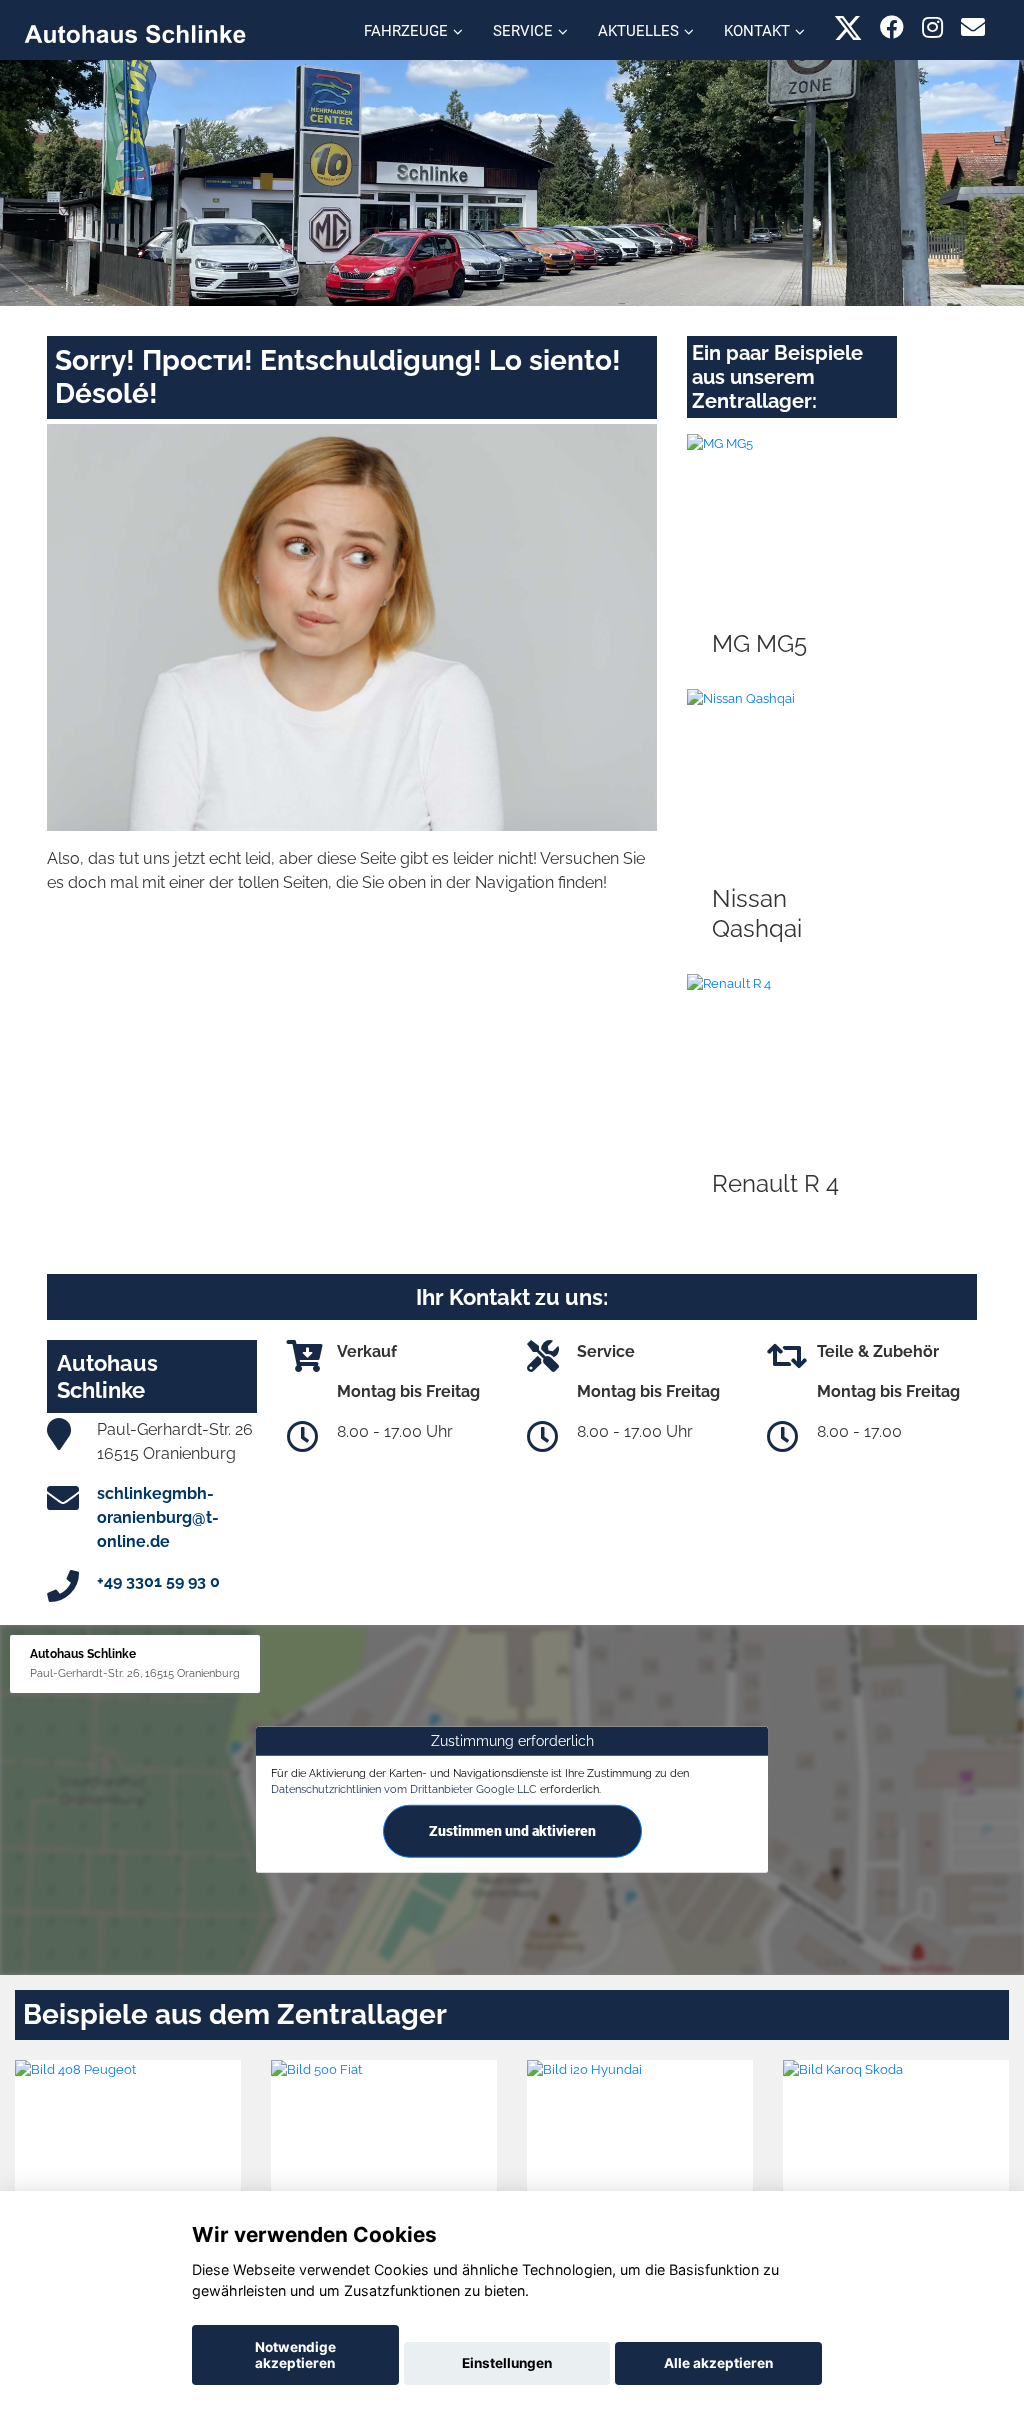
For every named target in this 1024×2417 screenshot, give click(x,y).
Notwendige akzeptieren (295, 2355)
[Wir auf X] (848, 27)
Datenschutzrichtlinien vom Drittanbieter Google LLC (404, 1788)
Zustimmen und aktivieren (512, 1831)
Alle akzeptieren (718, 2363)
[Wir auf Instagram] (932, 27)
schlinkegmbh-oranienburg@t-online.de (158, 1517)
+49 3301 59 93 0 (158, 1581)
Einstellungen (507, 2363)
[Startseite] (135, 32)
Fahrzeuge (406, 31)
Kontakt (757, 31)
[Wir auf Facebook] (892, 27)
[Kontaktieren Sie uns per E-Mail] (973, 27)
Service (523, 31)
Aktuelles (638, 31)
